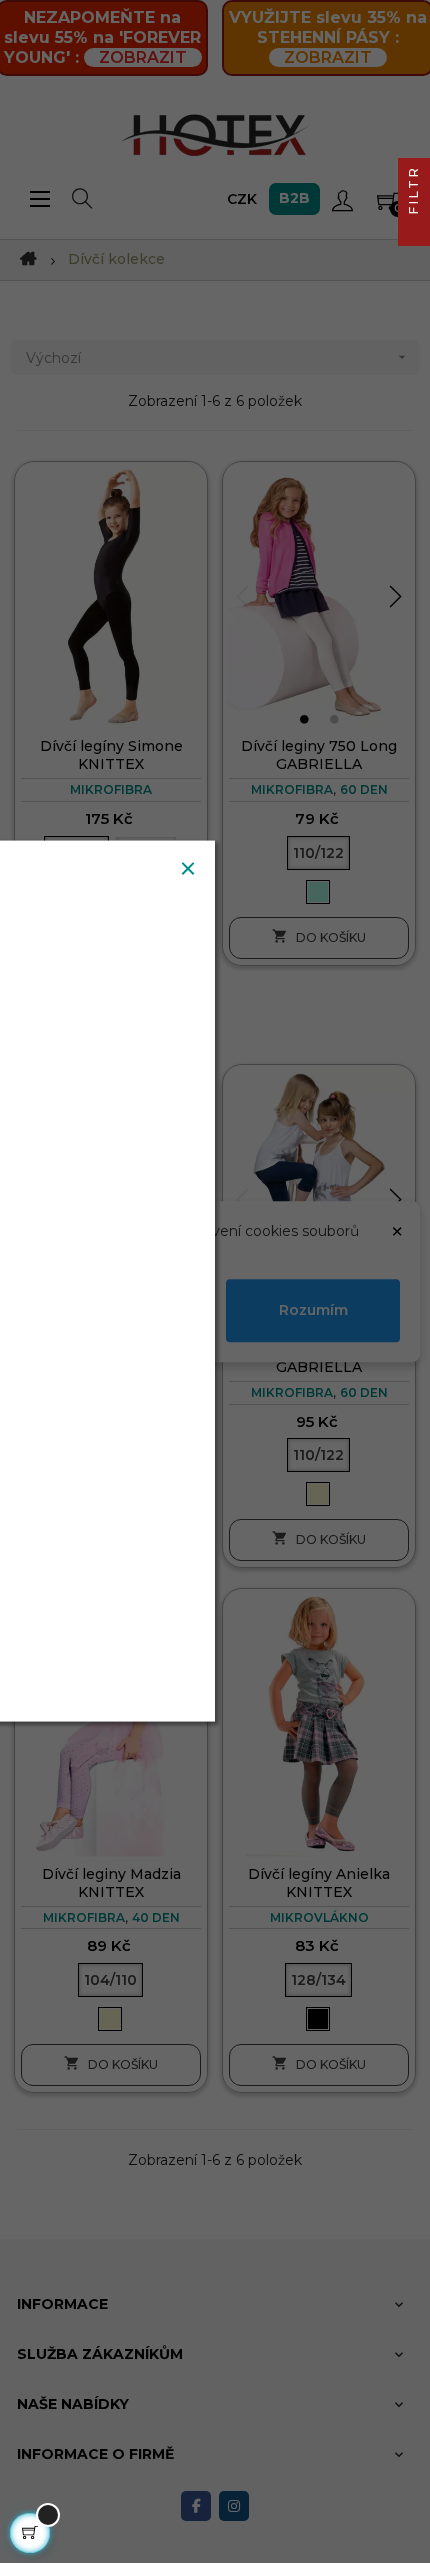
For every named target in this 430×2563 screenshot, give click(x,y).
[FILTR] (414, 230)
